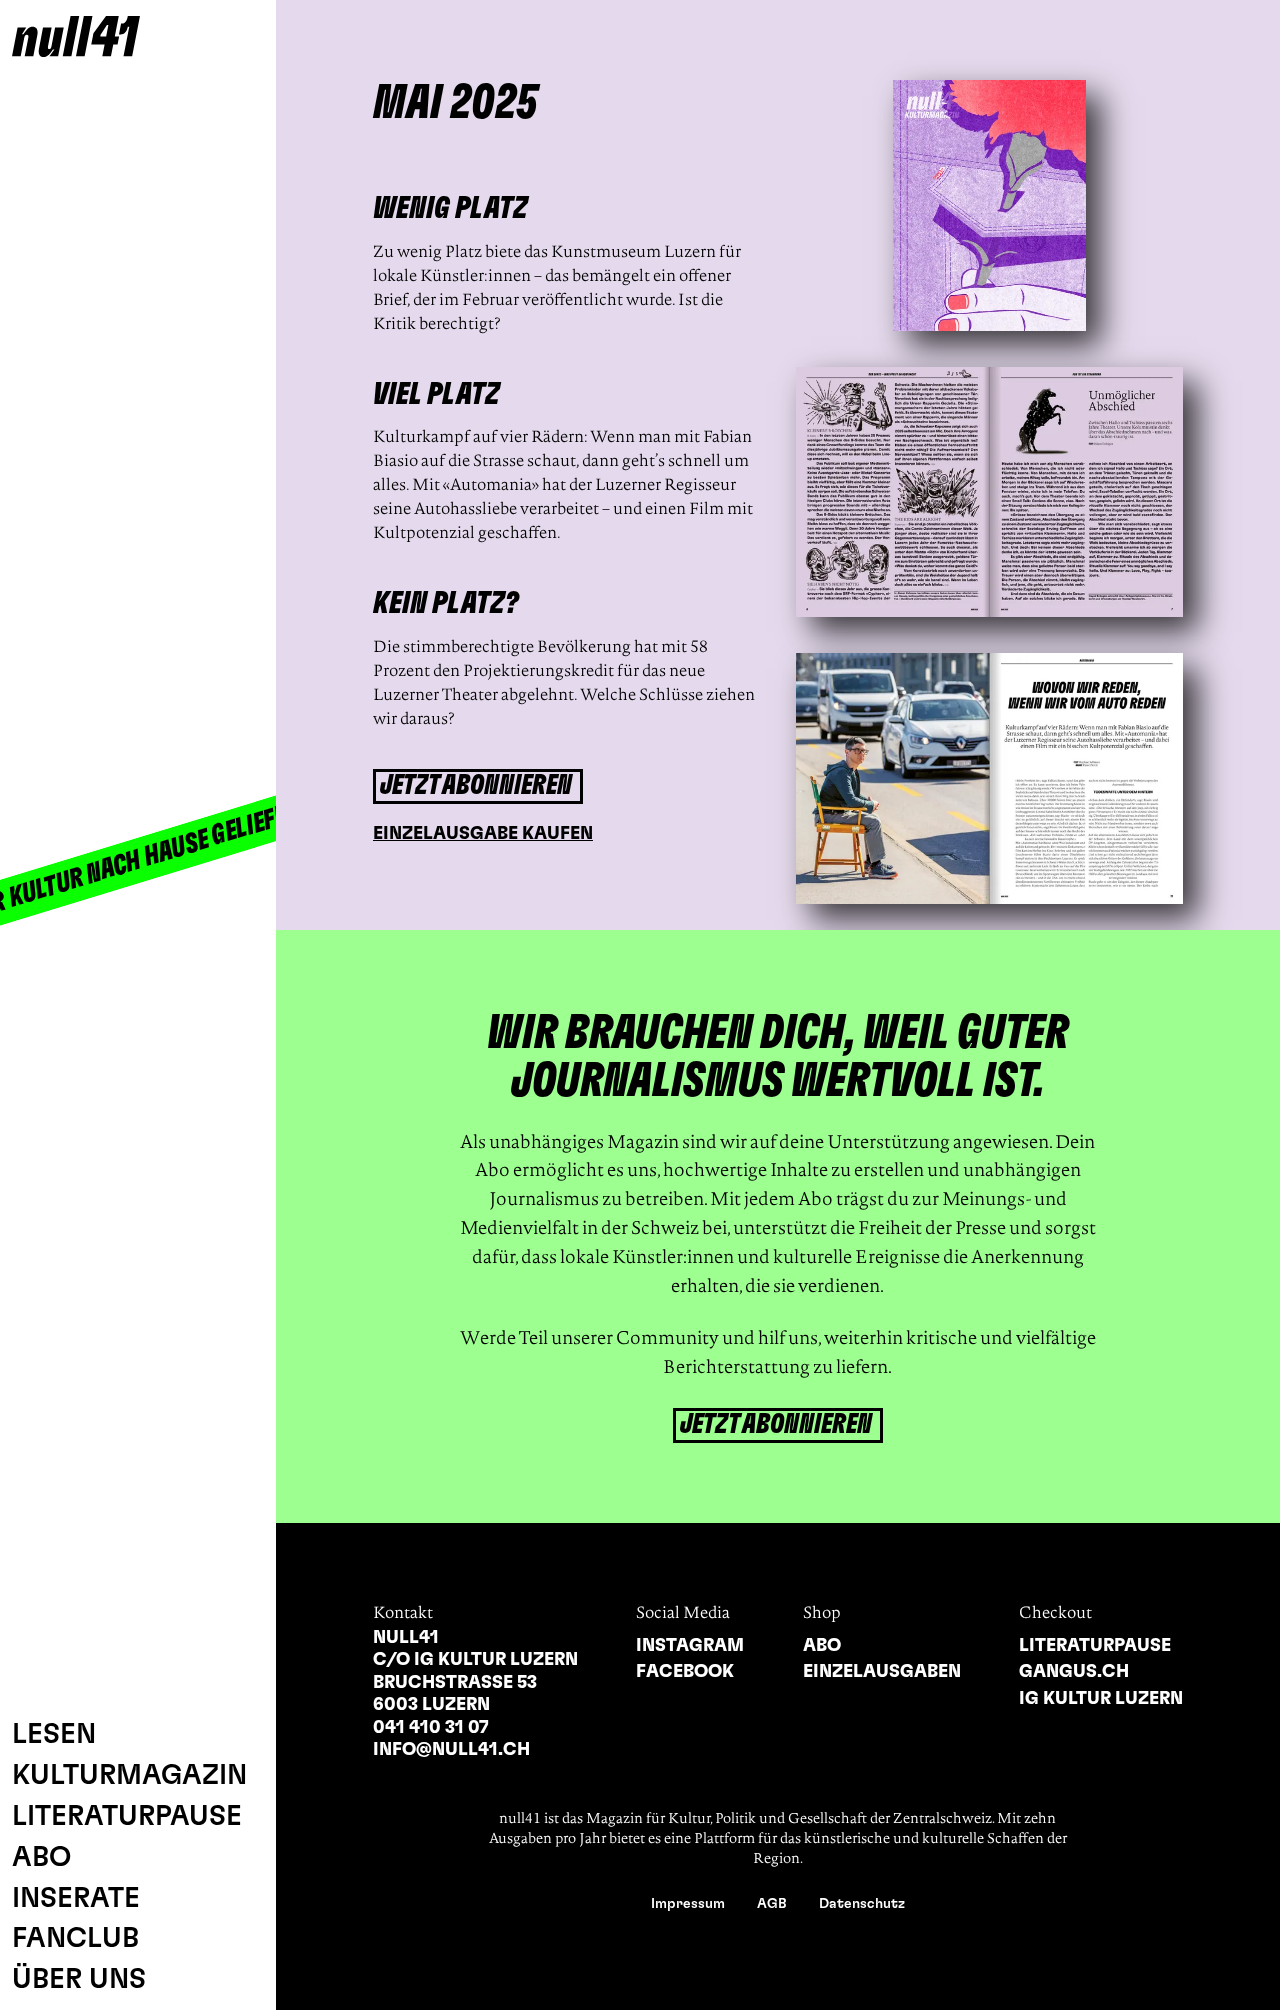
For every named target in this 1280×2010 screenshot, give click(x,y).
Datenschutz (862, 1904)
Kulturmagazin (129, 1776)
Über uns (79, 1980)
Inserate (76, 1899)
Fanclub (75, 1939)
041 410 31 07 (431, 1728)
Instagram (690, 1646)
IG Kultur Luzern (1101, 1699)
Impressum (688, 1904)
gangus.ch (1074, 1672)
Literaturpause (127, 1817)
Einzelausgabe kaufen (483, 834)
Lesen (54, 1735)
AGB (772, 1904)
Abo (41, 1858)
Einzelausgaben (882, 1672)
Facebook (685, 1672)
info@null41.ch (451, 1750)
